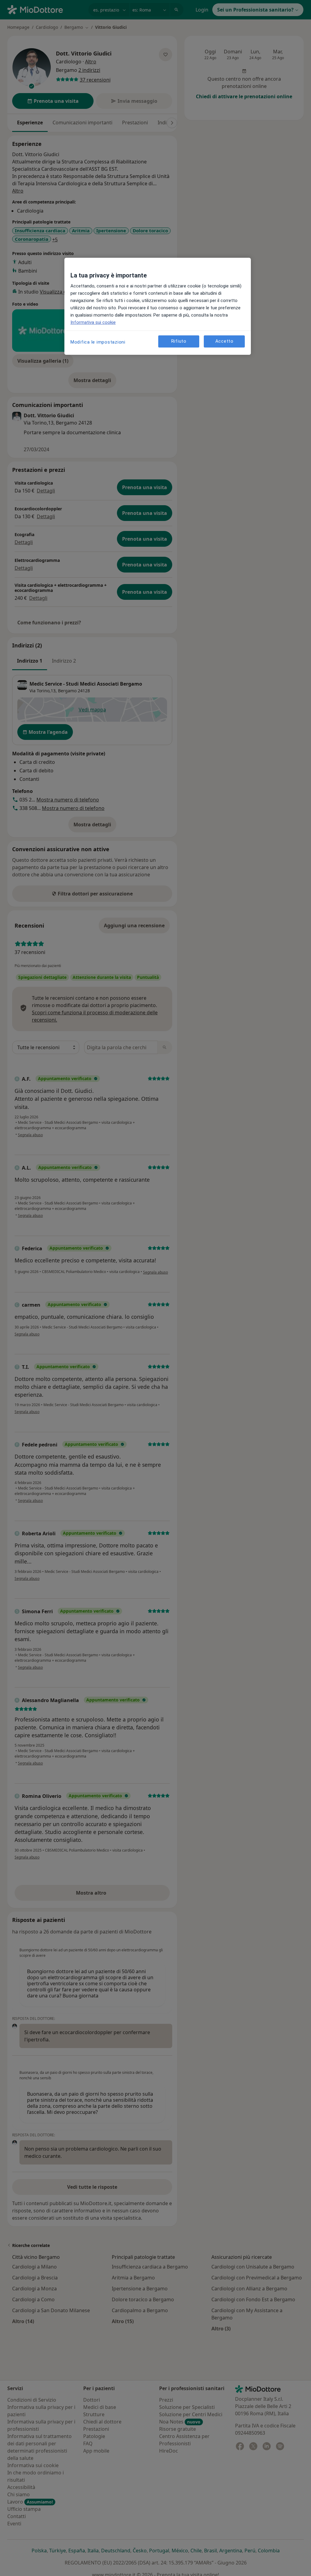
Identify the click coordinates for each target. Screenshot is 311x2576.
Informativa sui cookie (93, 322)
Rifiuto (179, 341)
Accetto (224, 341)
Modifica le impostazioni (98, 342)
